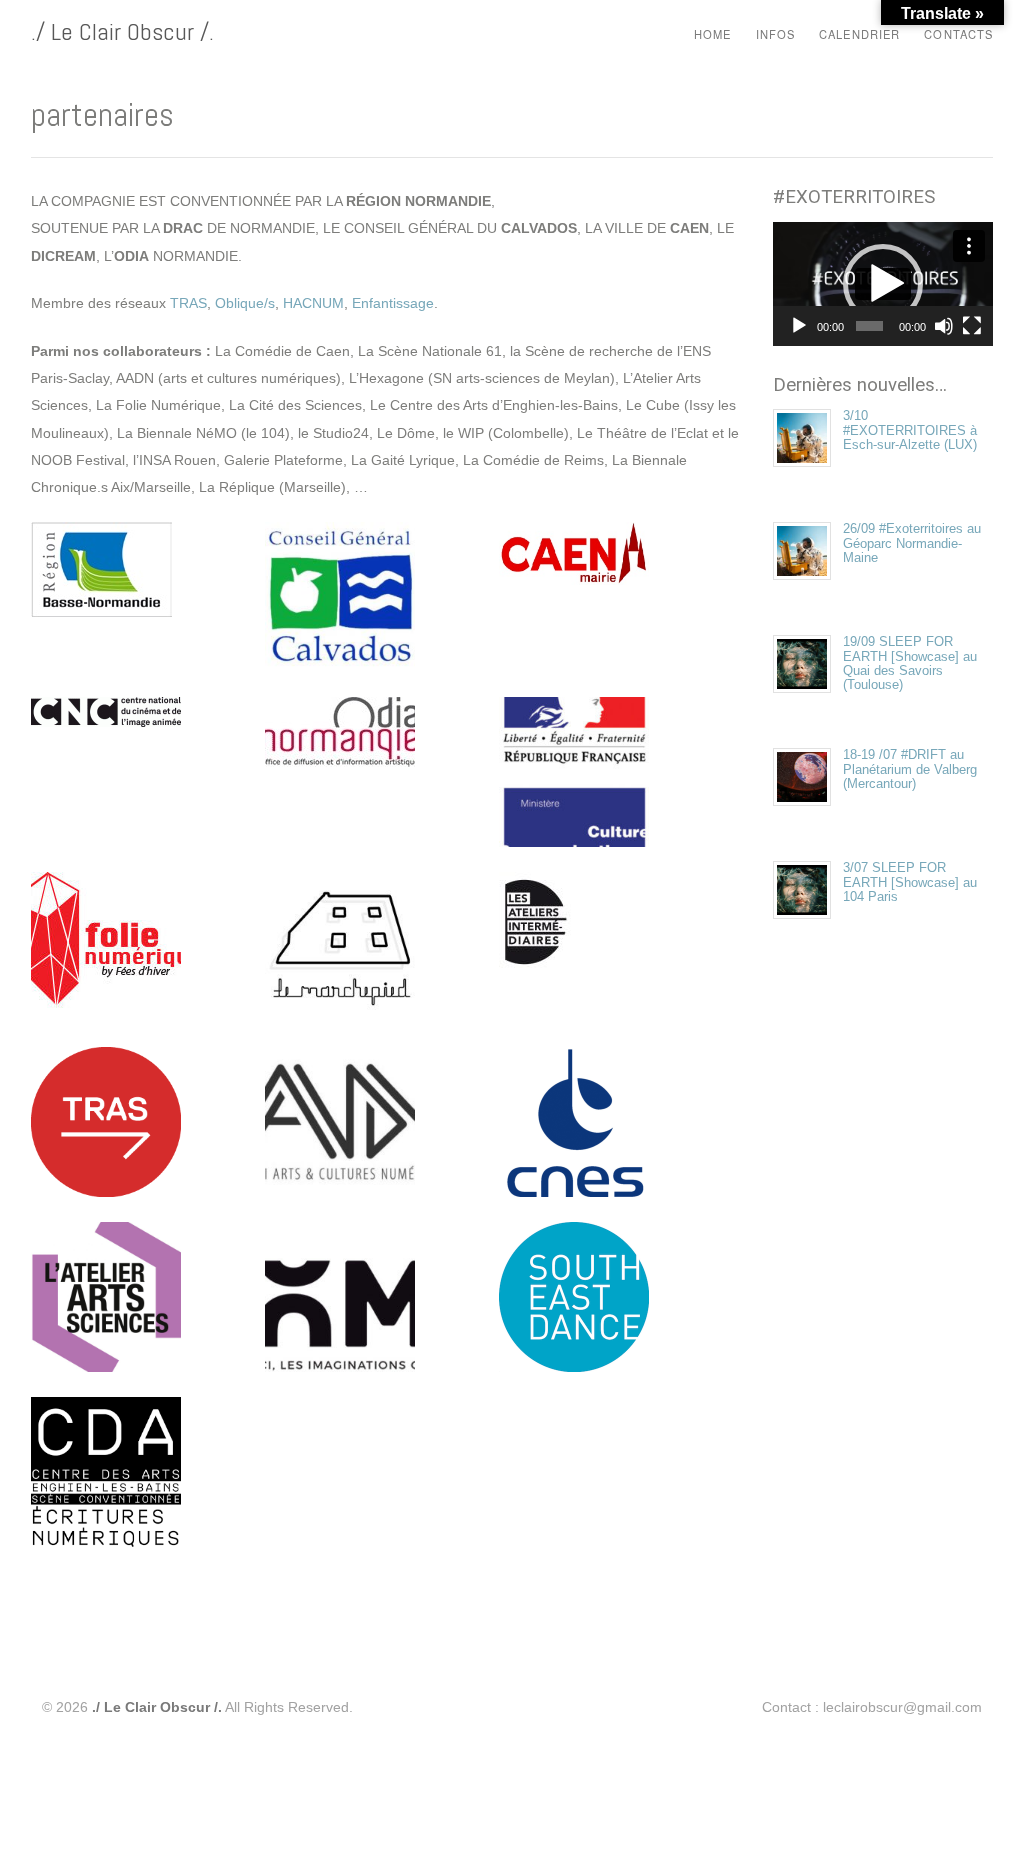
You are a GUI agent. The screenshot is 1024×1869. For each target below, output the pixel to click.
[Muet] (944, 326)
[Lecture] (799, 326)
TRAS (188, 303)
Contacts (958, 34)
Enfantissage (393, 303)
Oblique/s (245, 303)
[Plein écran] (972, 326)
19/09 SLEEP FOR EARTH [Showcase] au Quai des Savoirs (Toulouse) (910, 663)
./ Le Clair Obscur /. (122, 31)
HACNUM (313, 303)
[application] (883, 284)
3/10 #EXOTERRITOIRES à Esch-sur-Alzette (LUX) (910, 430)
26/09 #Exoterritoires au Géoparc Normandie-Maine (912, 543)
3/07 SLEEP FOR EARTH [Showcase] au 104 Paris (910, 882)
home (712, 34)
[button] (883, 284)
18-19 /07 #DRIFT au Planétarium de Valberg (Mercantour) (910, 769)
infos (776, 32)
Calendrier (859, 34)
